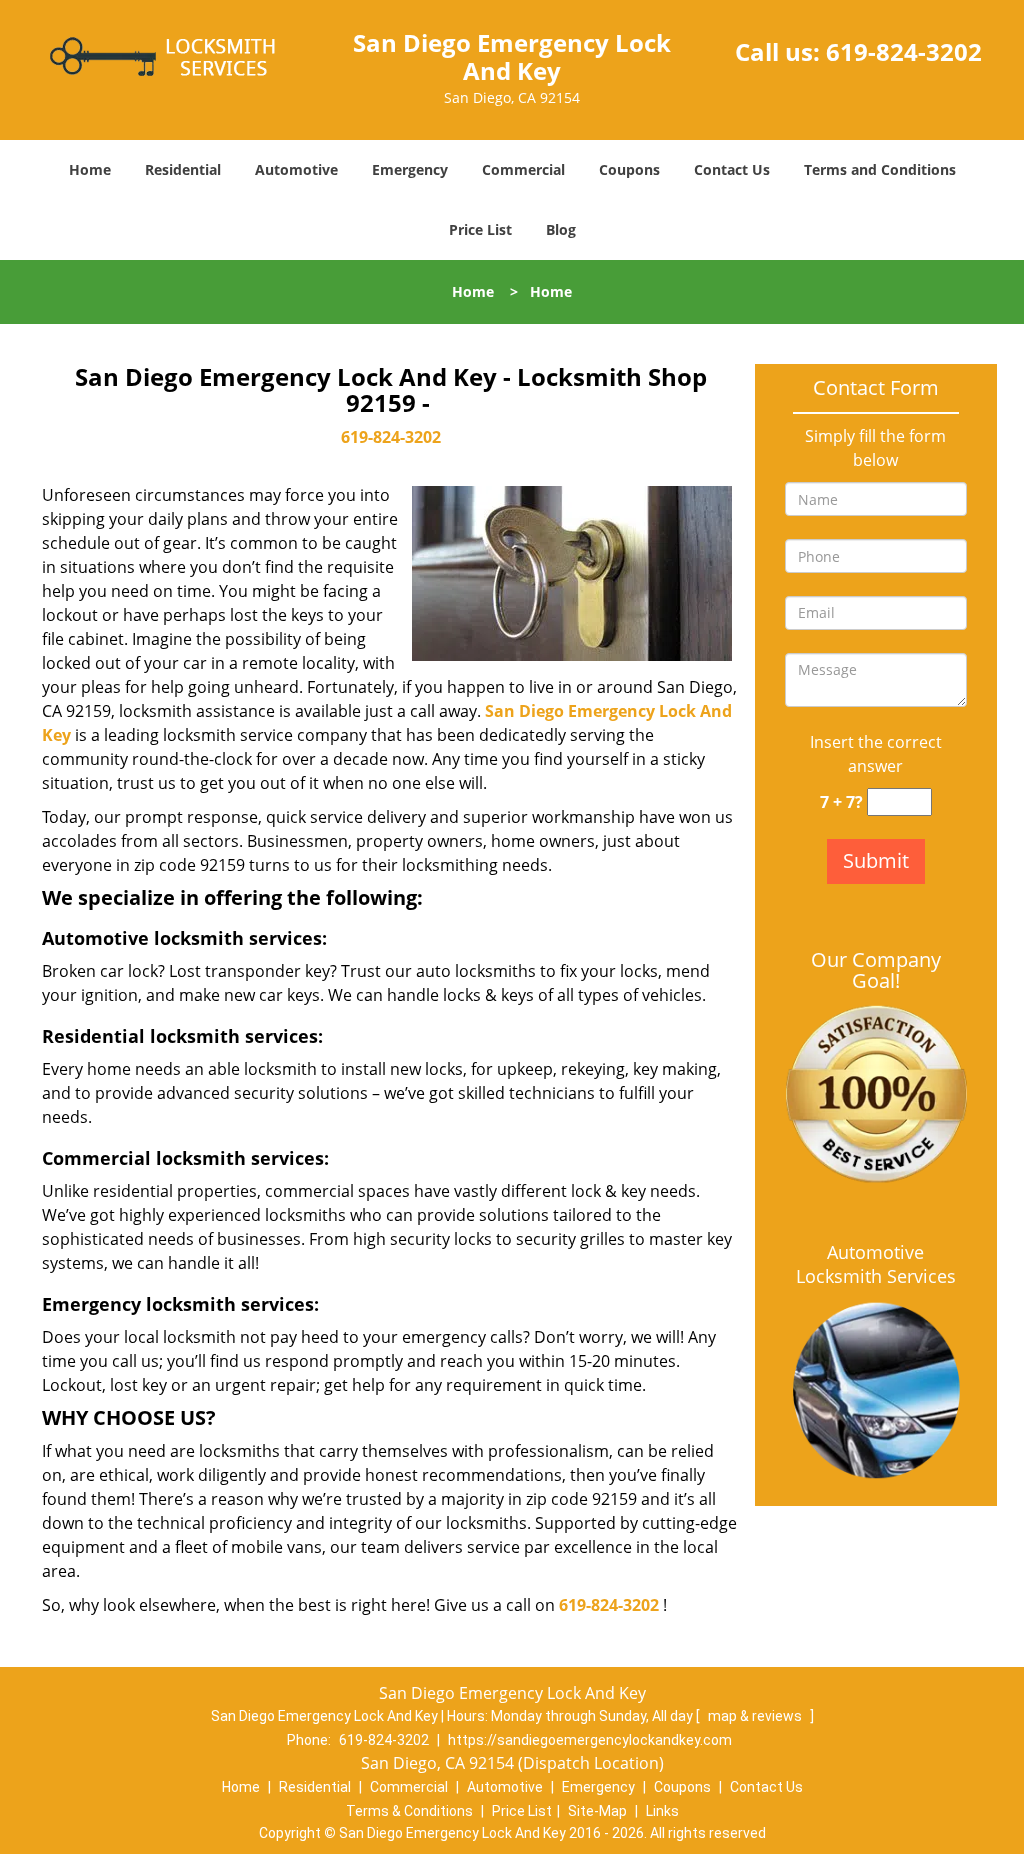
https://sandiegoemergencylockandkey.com (590, 1740)
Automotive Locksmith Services (876, 1264)
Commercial (523, 169)
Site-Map (597, 1811)
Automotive (296, 169)
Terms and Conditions (880, 169)
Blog (561, 229)
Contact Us (732, 169)
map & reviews (756, 1716)
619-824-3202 (904, 51)
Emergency (410, 169)
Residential (183, 169)
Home (90, 169)
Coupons (629, 169)
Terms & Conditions (409, 1811)
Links (662, 1811)
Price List (480, 229)
